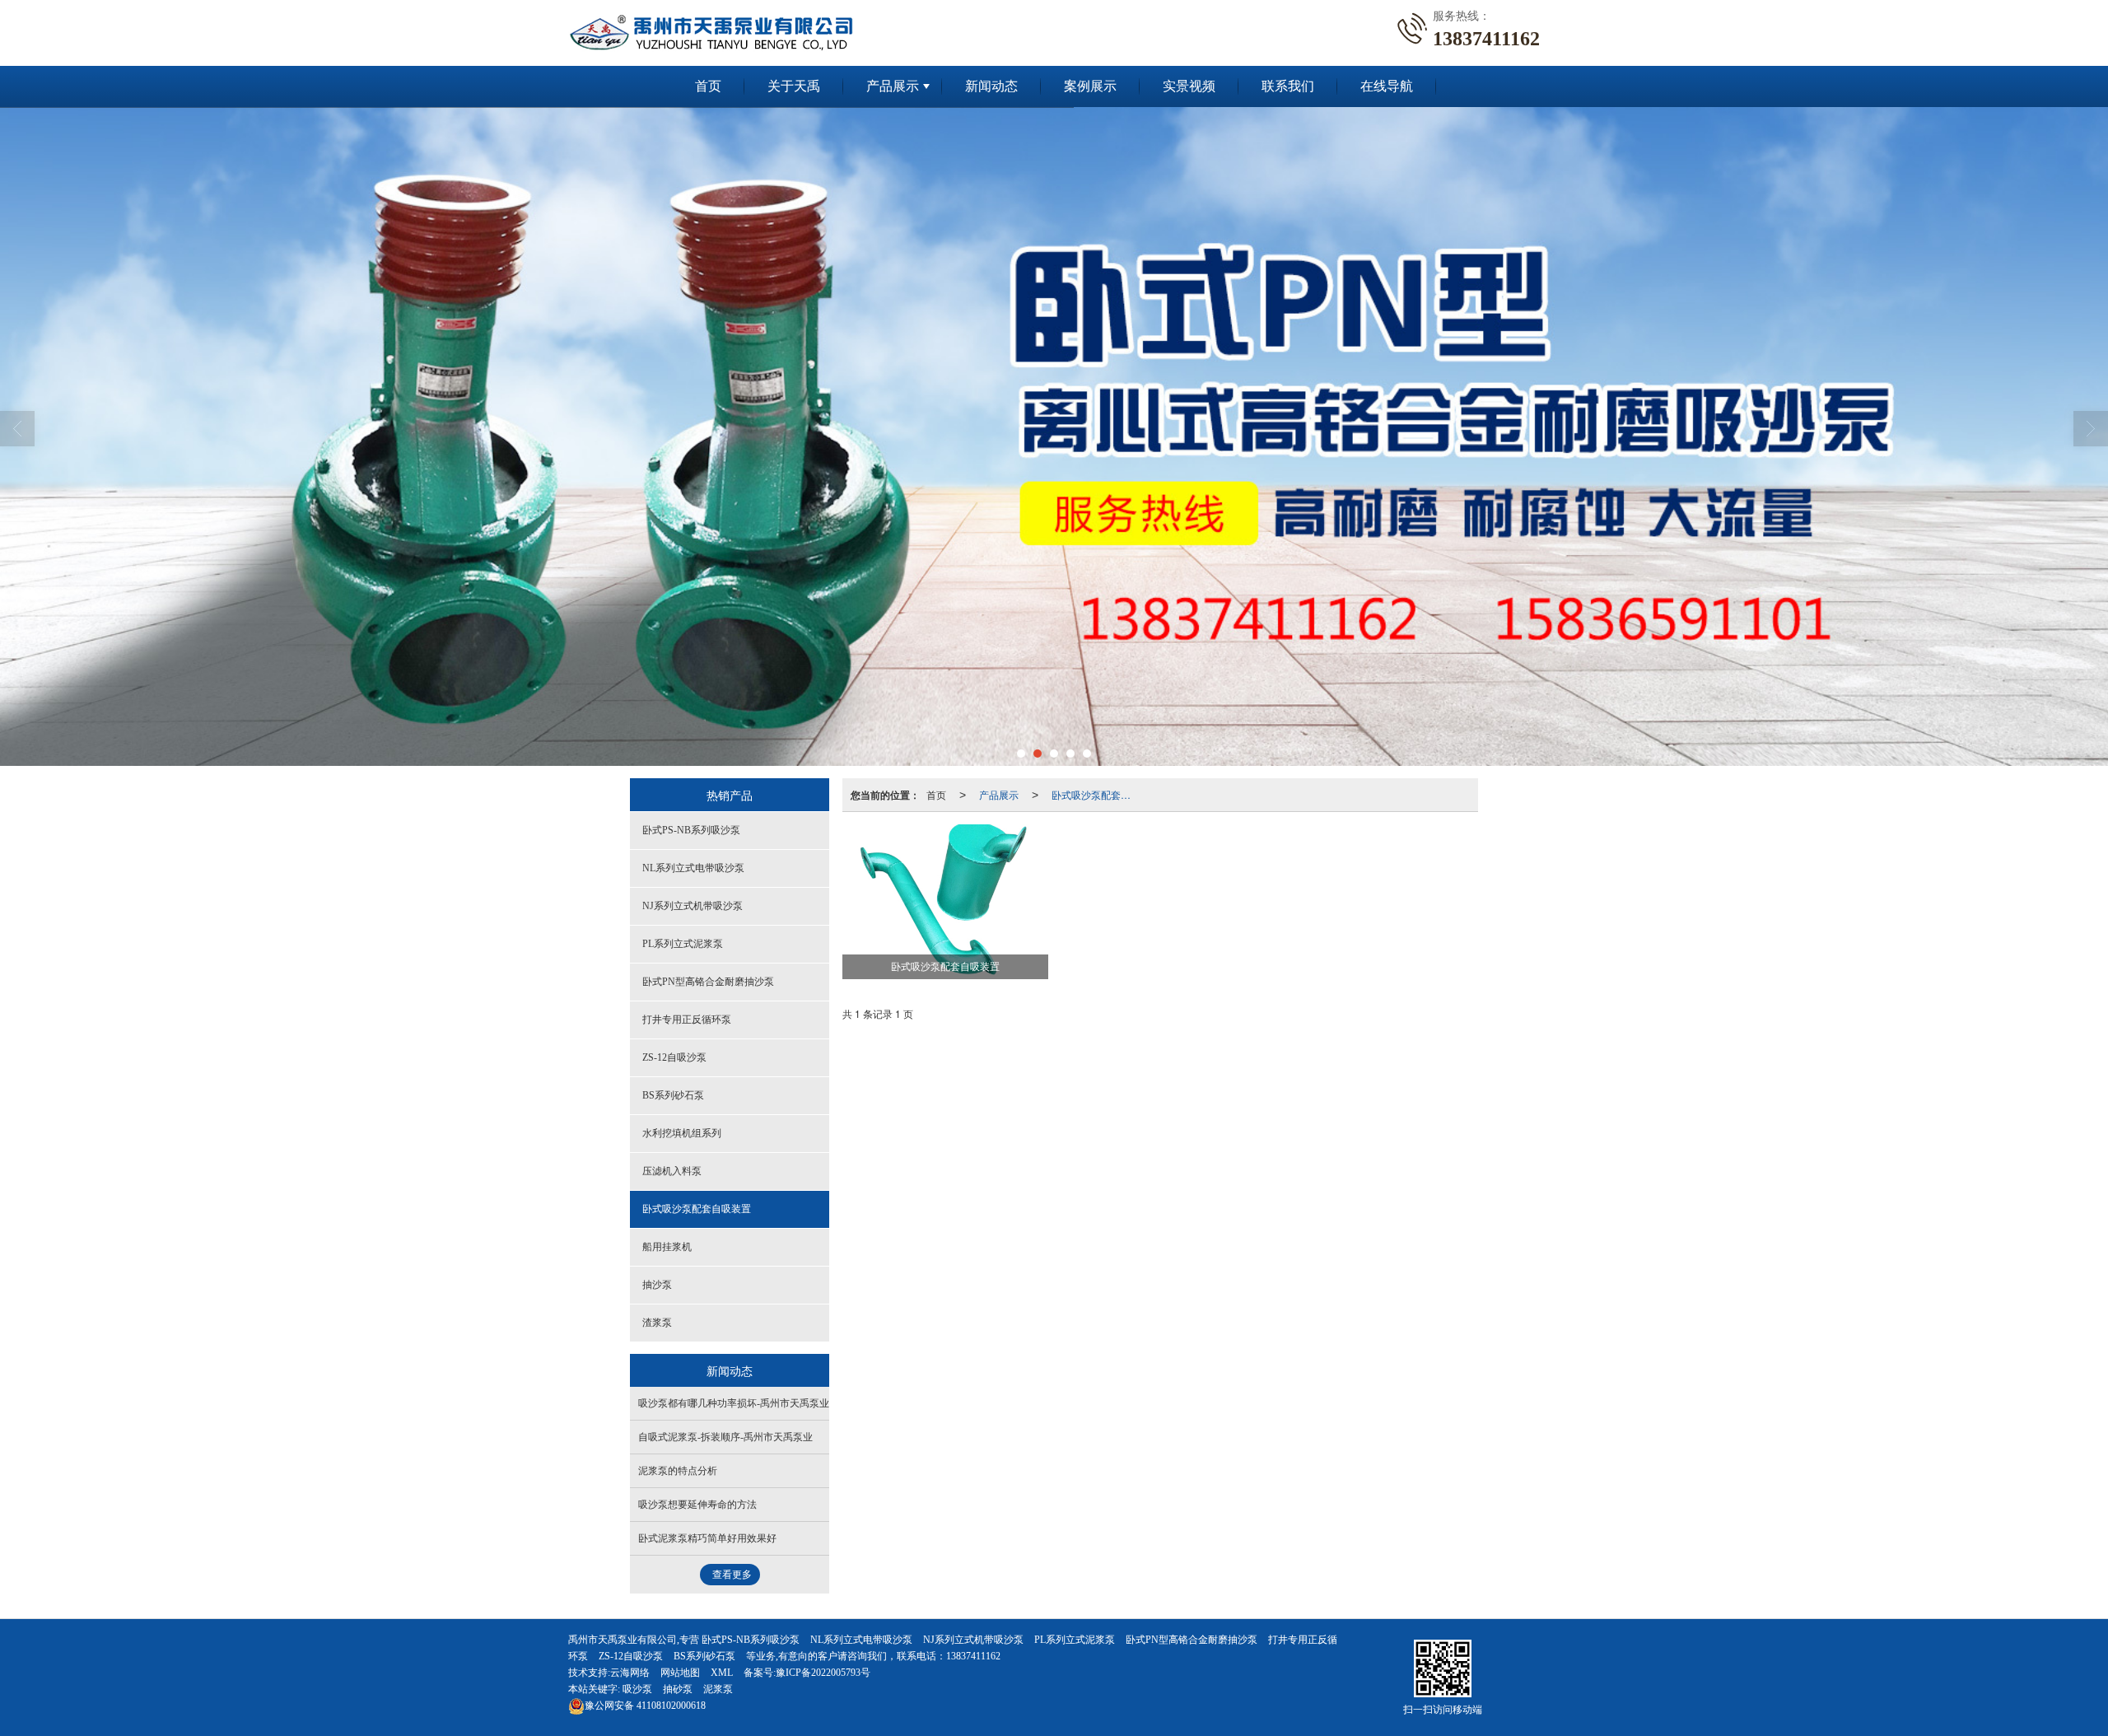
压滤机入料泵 (672, 1171)
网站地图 (680, 1673)
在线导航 (1387, 86)
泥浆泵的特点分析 (678, 1471)
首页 (708, 86)
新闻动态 (991, 86)
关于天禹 (794, 86)
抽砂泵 (678, 1689)
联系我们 (1288, 86)
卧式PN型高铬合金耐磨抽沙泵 (708, 982)
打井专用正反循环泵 (687, 1020)
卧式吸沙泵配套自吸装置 (1096, 794)
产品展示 (893, 86)
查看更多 (732, 1575)
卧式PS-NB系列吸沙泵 (691, 830)
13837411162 (973, 1656)
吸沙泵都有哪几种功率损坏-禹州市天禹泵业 (734, 1403)
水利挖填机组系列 (682, 1133)
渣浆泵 (657, 1323)
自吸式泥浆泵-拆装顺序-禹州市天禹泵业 (725, 1437)
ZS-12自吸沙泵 (674, 1057)
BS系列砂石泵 (673, 1095)
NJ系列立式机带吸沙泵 (693, 906)
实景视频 (1189, 86)
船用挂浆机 (667, 1247)
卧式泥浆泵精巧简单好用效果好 (707, 1538)
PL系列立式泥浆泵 (683, 944)
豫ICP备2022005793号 (823, 1673)
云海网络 (630, 1673)
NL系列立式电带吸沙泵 (693, 868)
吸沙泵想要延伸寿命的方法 (697, 1505)
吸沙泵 (637, 1689)
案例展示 (1090, 86)
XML (722, 1673)
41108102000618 (645, 1706)
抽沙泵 (657, 1285)
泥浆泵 (718, 1689)
